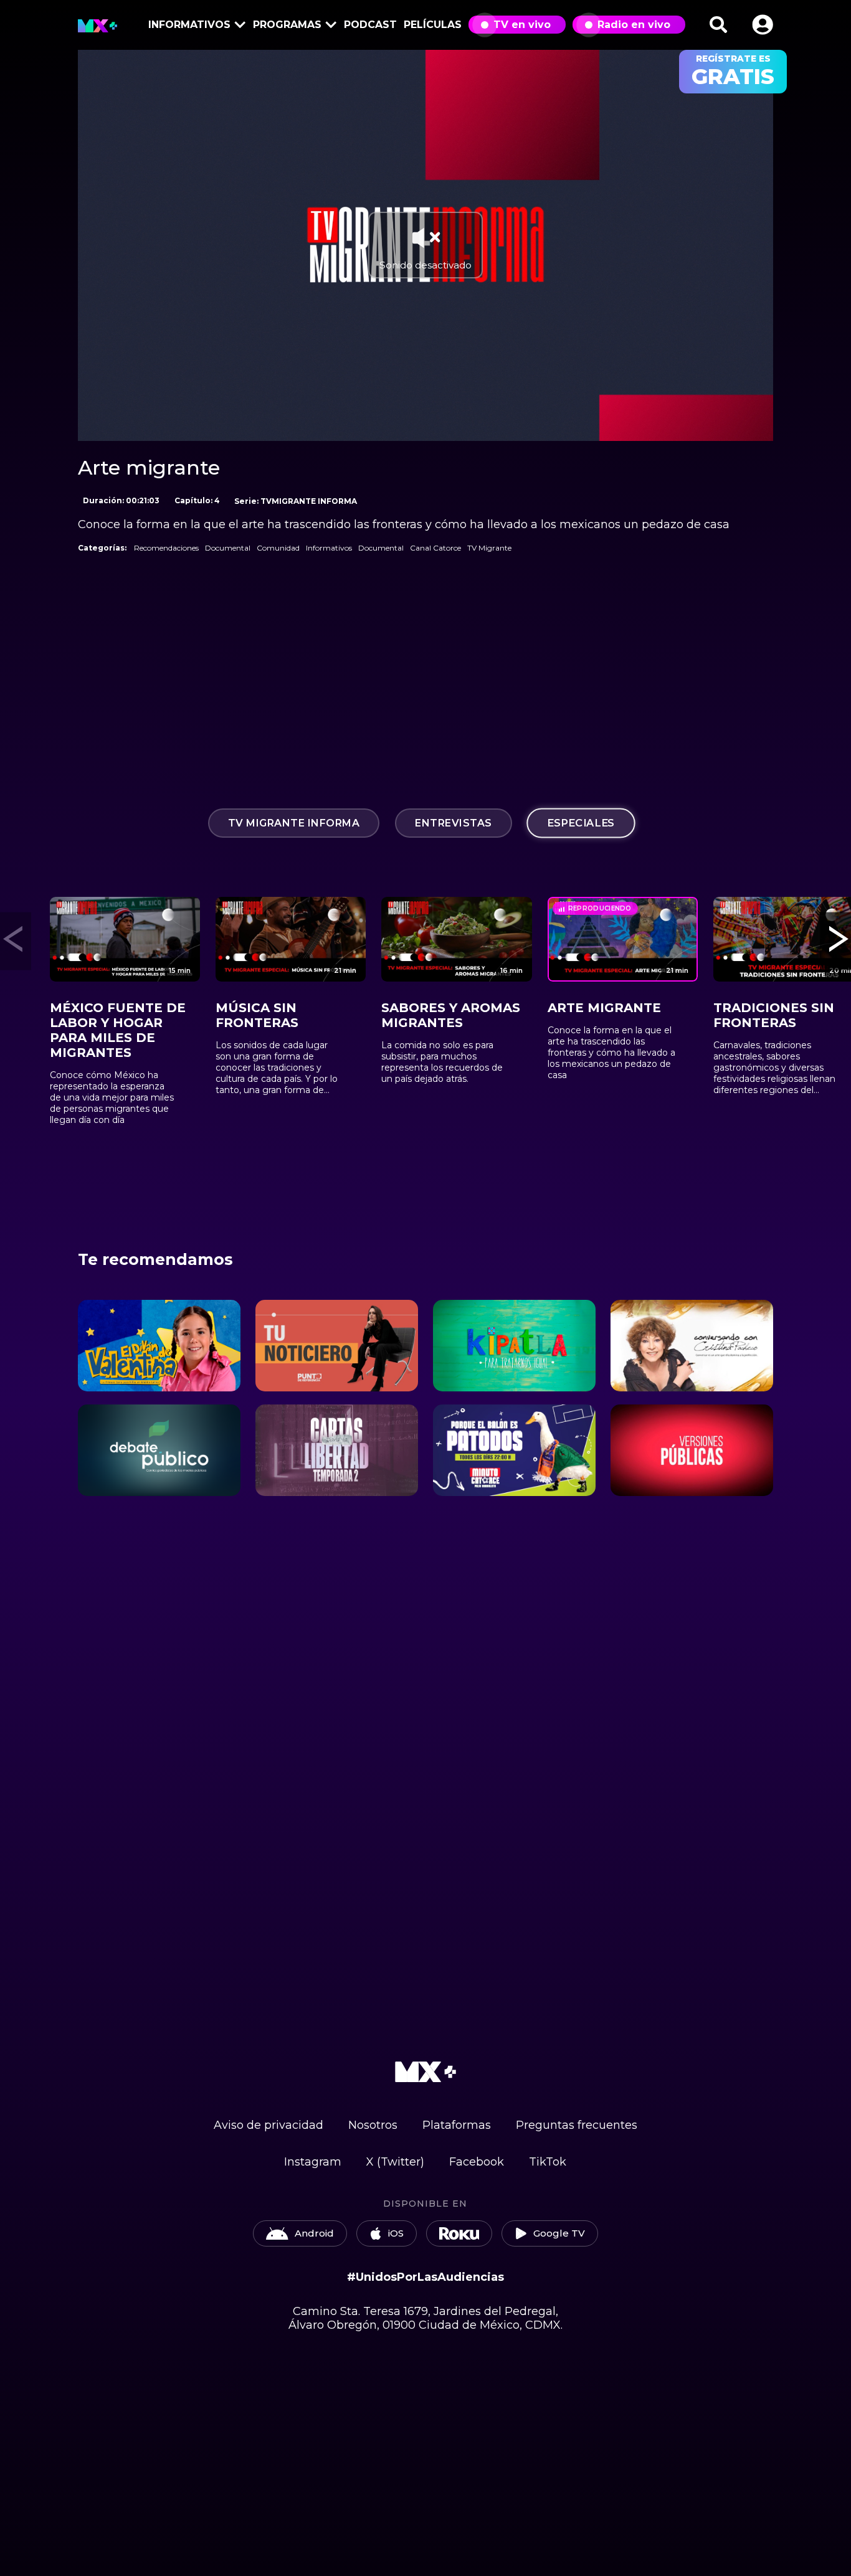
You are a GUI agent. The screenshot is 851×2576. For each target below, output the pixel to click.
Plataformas (457, 2125)
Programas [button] (287, 25)
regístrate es (733, 72)
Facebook (477, 2162)
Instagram (313, 2162)
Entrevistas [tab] (454, 823)
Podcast (370, 25)
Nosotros (373, 2125)
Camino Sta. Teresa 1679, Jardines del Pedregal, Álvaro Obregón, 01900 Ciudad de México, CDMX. (425, 2318)
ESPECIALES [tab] (580, 823)
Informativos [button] (189, 25)
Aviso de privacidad (269, 2125)
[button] (763, 25)
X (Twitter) (395, 2162)
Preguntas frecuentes (577, 2125)
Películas (433, 25)
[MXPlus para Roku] (459, 2233)
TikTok (548, 2162)
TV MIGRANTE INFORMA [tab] (294, 823)
